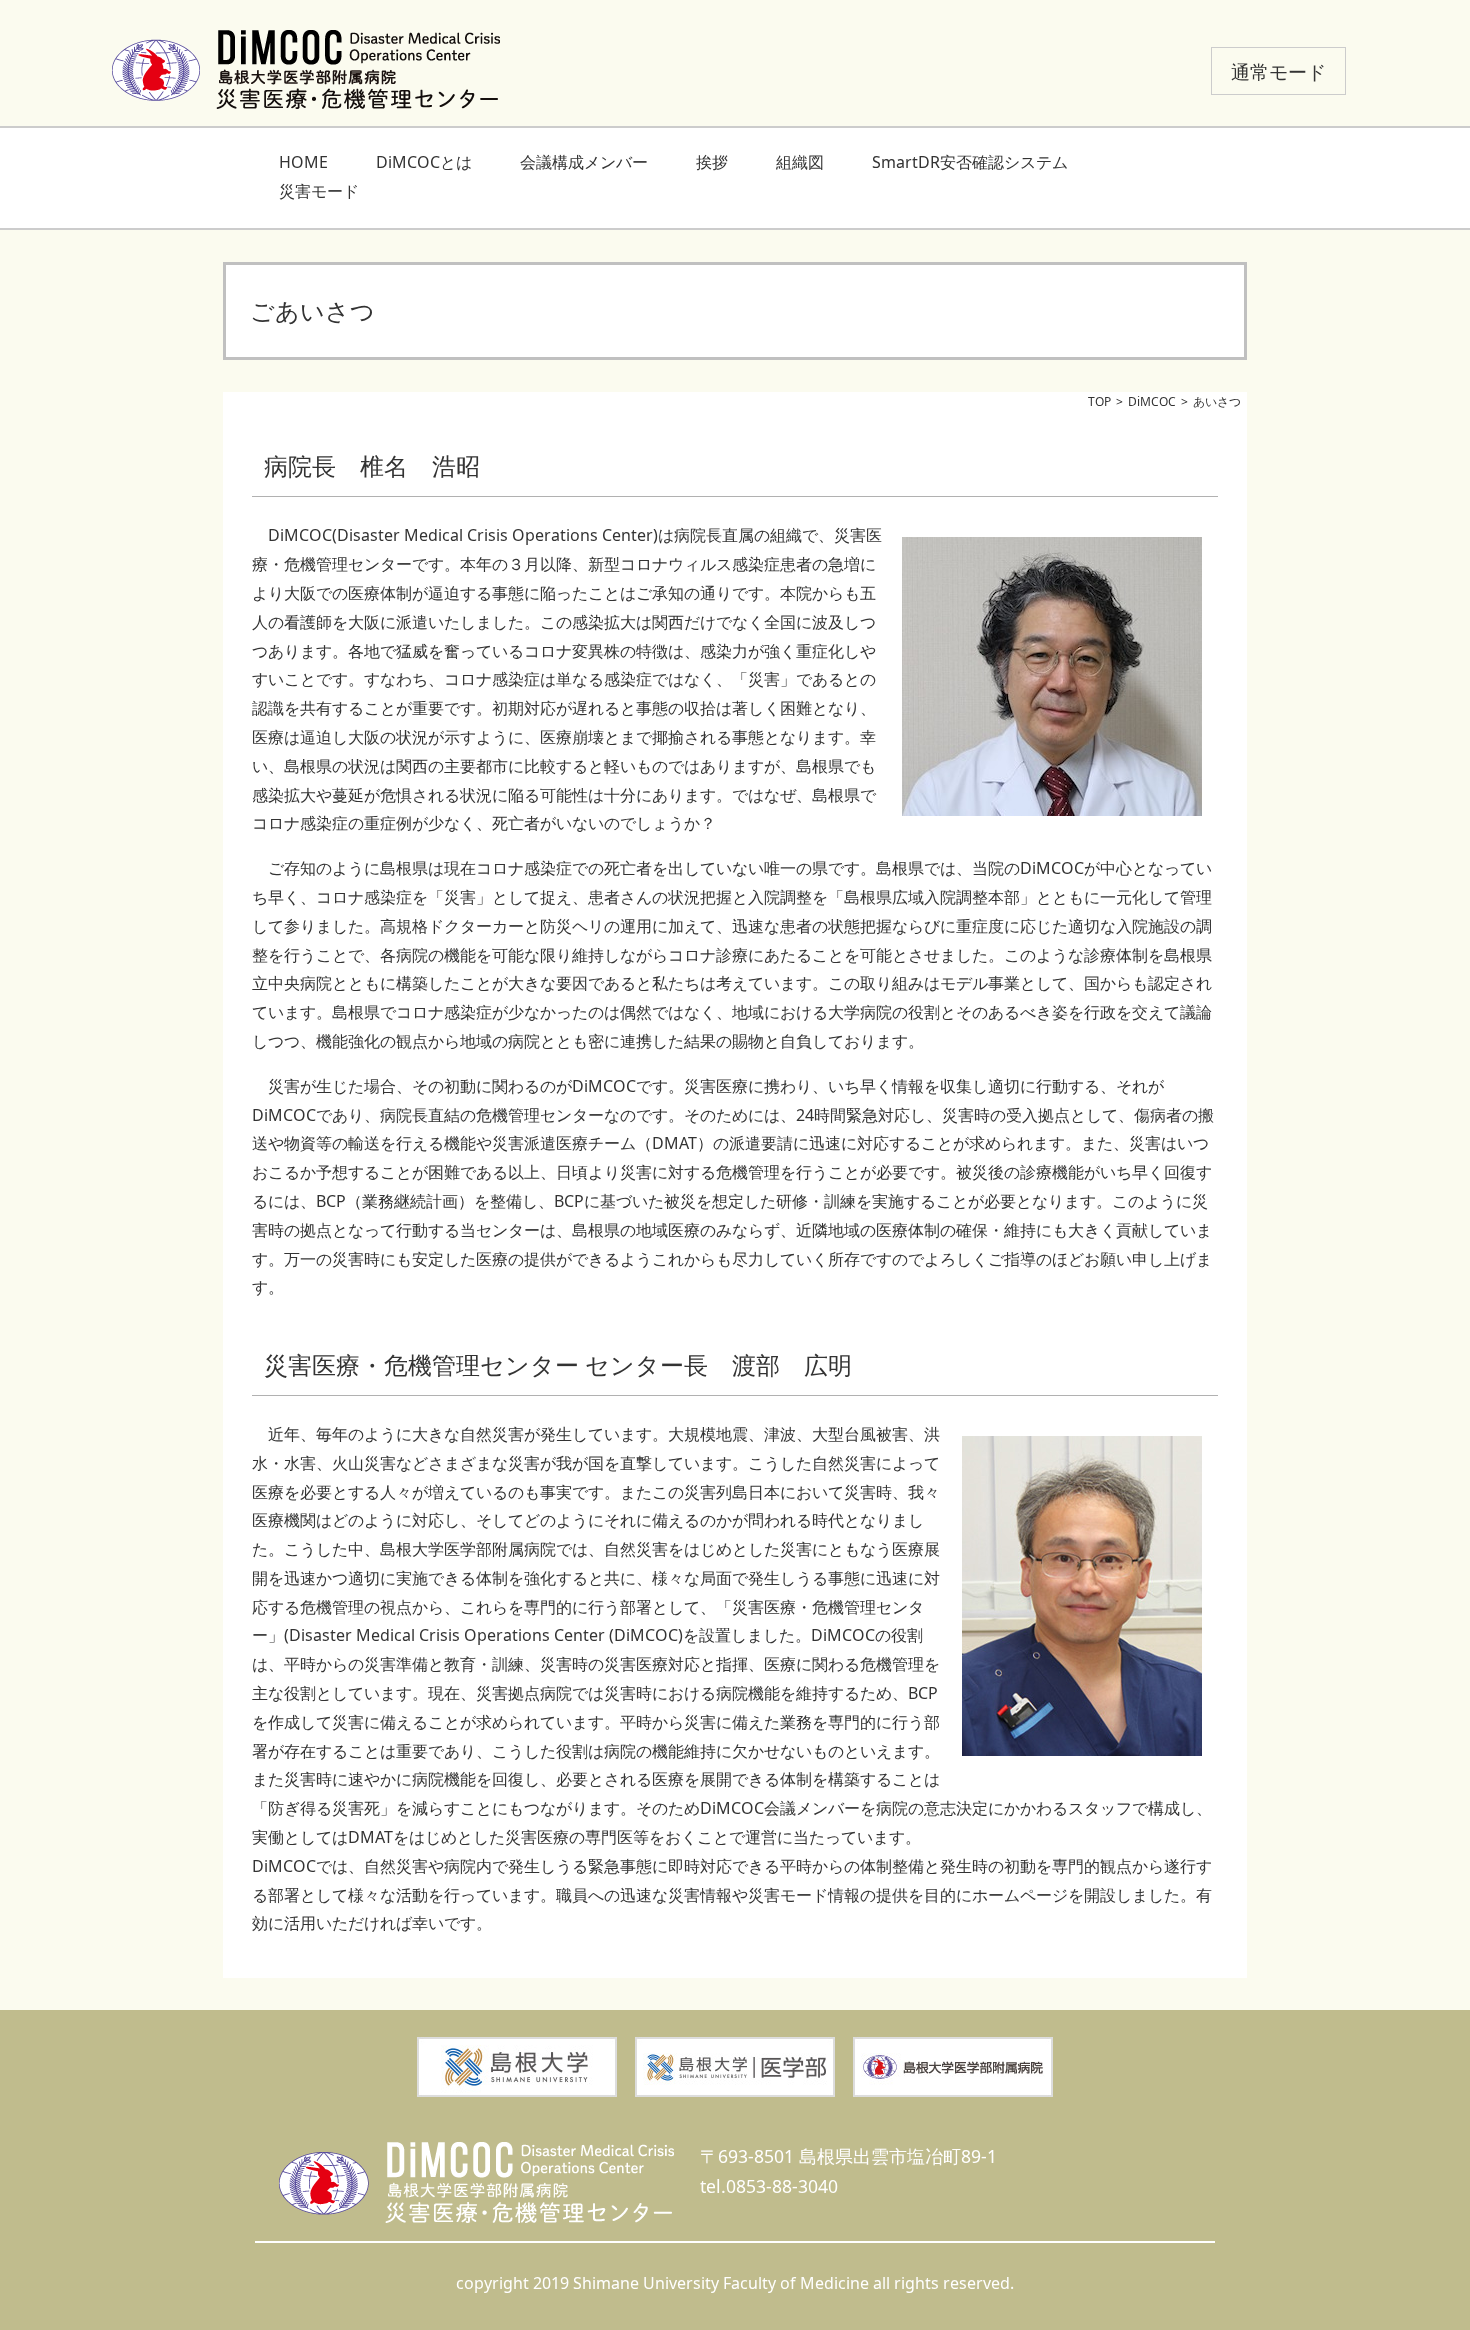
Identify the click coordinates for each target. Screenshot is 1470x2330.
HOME (303, 162)
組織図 (800, 162)
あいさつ (1217, 401)
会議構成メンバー (584, 162)
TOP (1099, 401)
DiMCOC (1152, 401)
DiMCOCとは (424, 162)
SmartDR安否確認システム (970, 162)
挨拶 (712, 162)
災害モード (319, 191)
